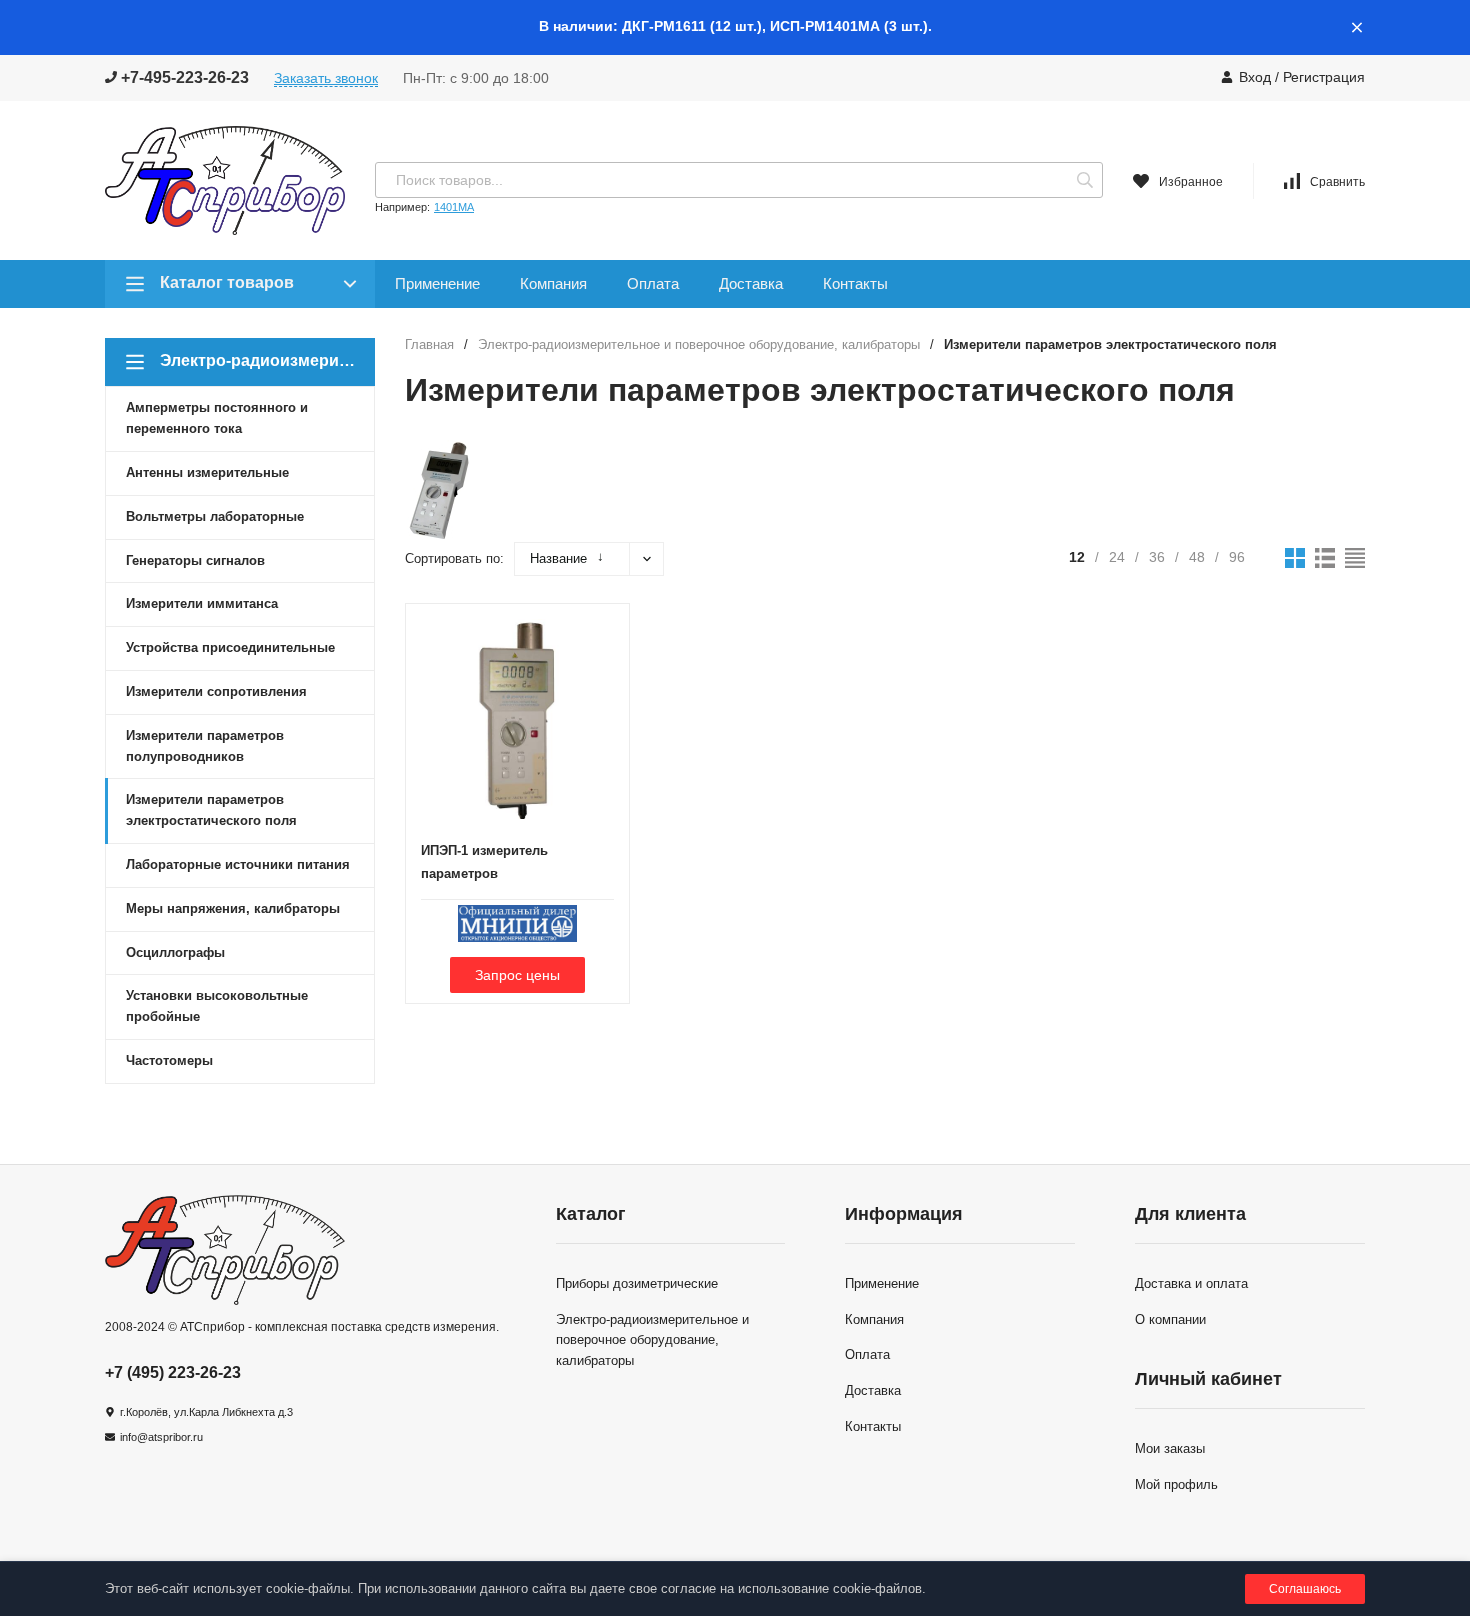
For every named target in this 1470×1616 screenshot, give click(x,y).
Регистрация (1324, 77)
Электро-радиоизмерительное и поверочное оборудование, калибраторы (699, 344)
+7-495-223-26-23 (183, 77)
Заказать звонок (326, 78)
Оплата (653, 283)
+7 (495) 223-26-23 (173, 1372)
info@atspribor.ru (161, 1437)
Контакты (855, 283)
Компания (553, 283)
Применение (437, 283)
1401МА (454, 207)
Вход (1255, 77)
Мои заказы (1170, 1448)
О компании (1170, 1319)
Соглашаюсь (1305, 1589)
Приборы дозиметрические (637, 1283)
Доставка (751, 283)
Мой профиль (1176, 1484)
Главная (429, 344)
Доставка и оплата (1191, 1283)
